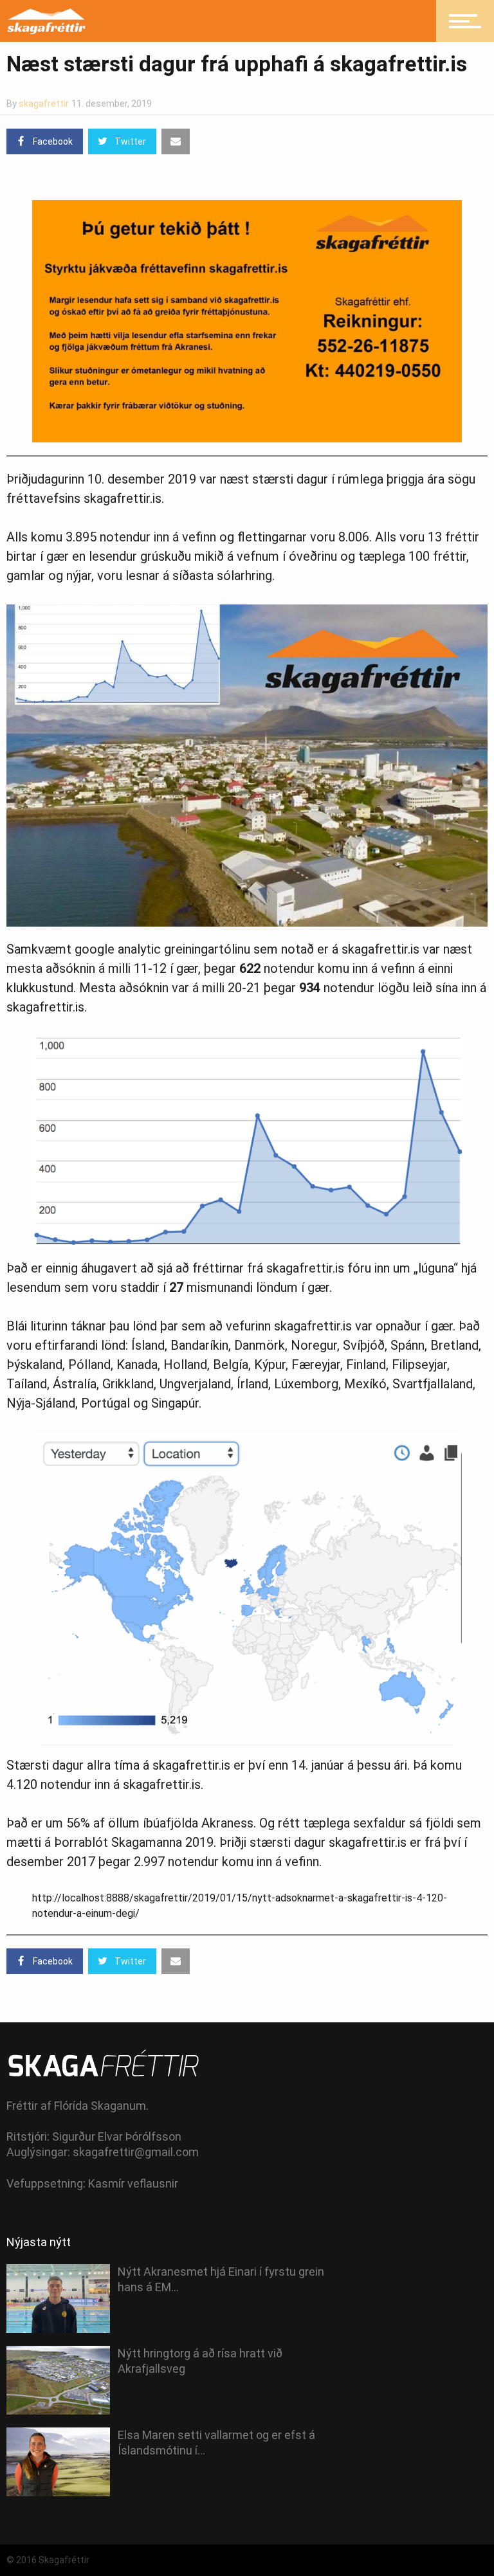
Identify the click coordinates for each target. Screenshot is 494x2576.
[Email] (176, 141)
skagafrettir (44, 104)
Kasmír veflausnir (133, 2183)
